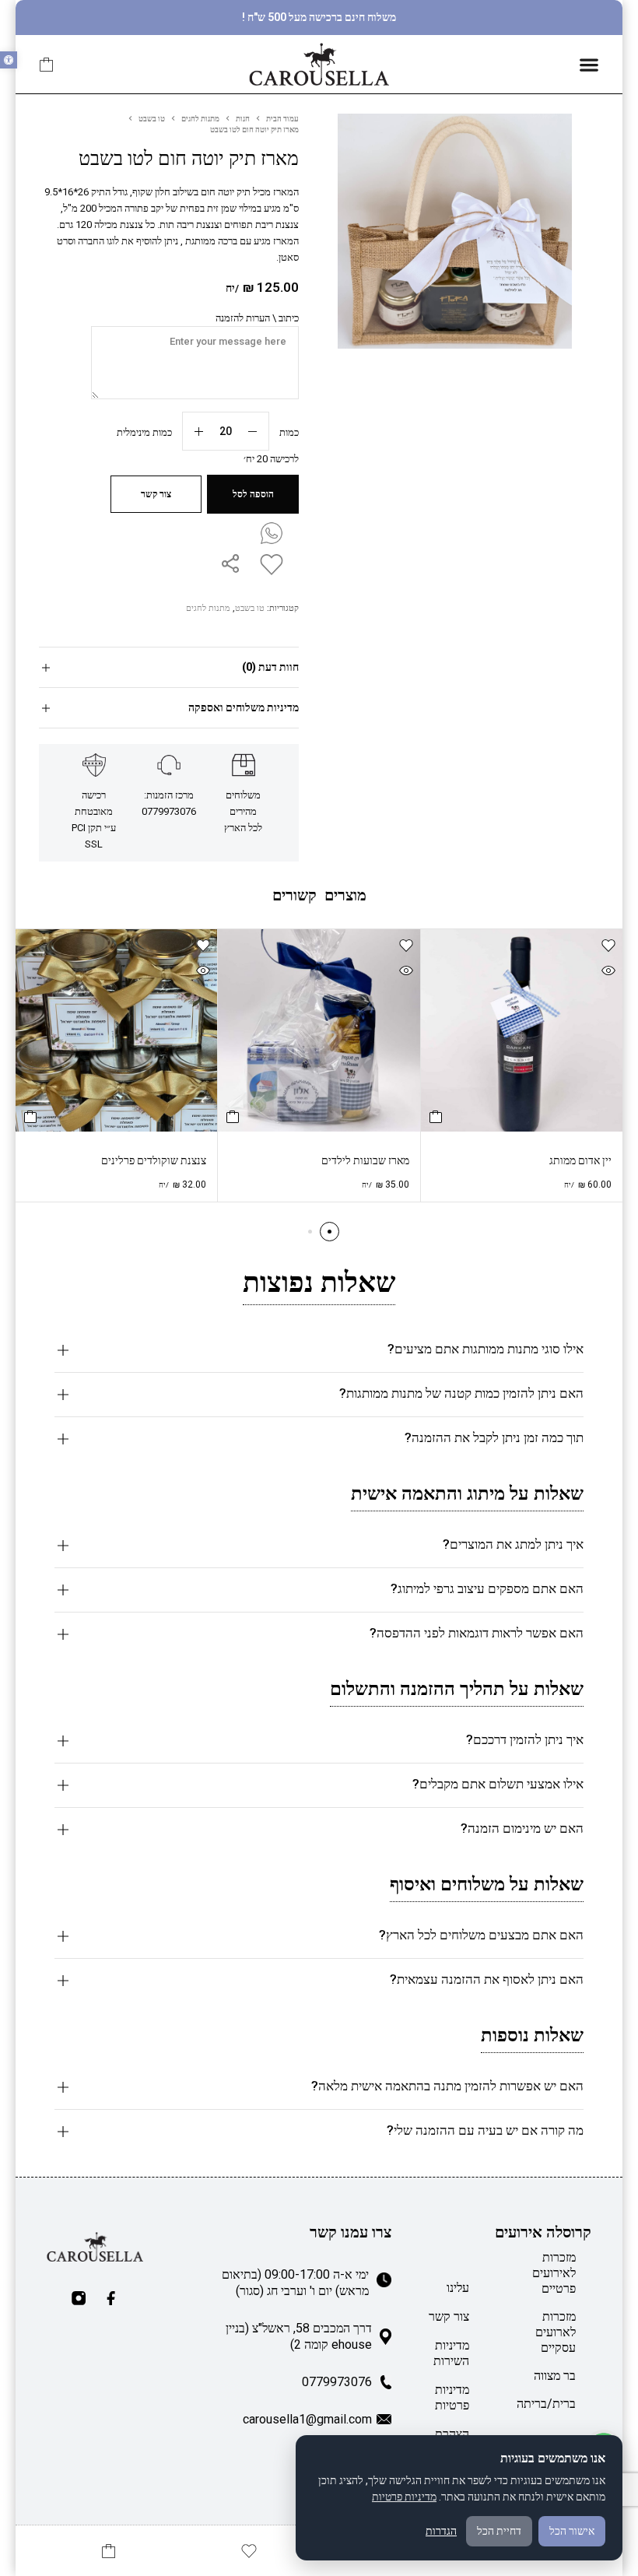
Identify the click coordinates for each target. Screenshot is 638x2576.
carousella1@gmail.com (307, 2419)
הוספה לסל (253, 494)
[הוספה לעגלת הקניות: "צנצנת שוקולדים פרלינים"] (30, 1117)
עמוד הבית (282, 119)
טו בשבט (152, 119)
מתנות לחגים (200, 119)
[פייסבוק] (111, 2298)
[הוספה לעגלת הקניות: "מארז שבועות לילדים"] (233, 1117)
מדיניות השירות (451, 2353)
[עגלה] (47, 65)
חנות (243, 119)
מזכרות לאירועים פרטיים (554, 2273)
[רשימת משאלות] (269, 564)
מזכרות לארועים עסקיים (556, 2332)
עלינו (458, 2288)
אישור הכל (572, 2531)
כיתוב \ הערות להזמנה (257, 318)
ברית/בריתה (546, 2404)
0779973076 (337, 2382)
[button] (9, 60)
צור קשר (449, 2316)
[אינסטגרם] (79, 2298)
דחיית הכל (499, 2531)
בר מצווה (555, 2376)
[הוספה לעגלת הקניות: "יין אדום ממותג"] (436, 1117)
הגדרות (441, 2531)
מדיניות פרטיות (452, 2397)
